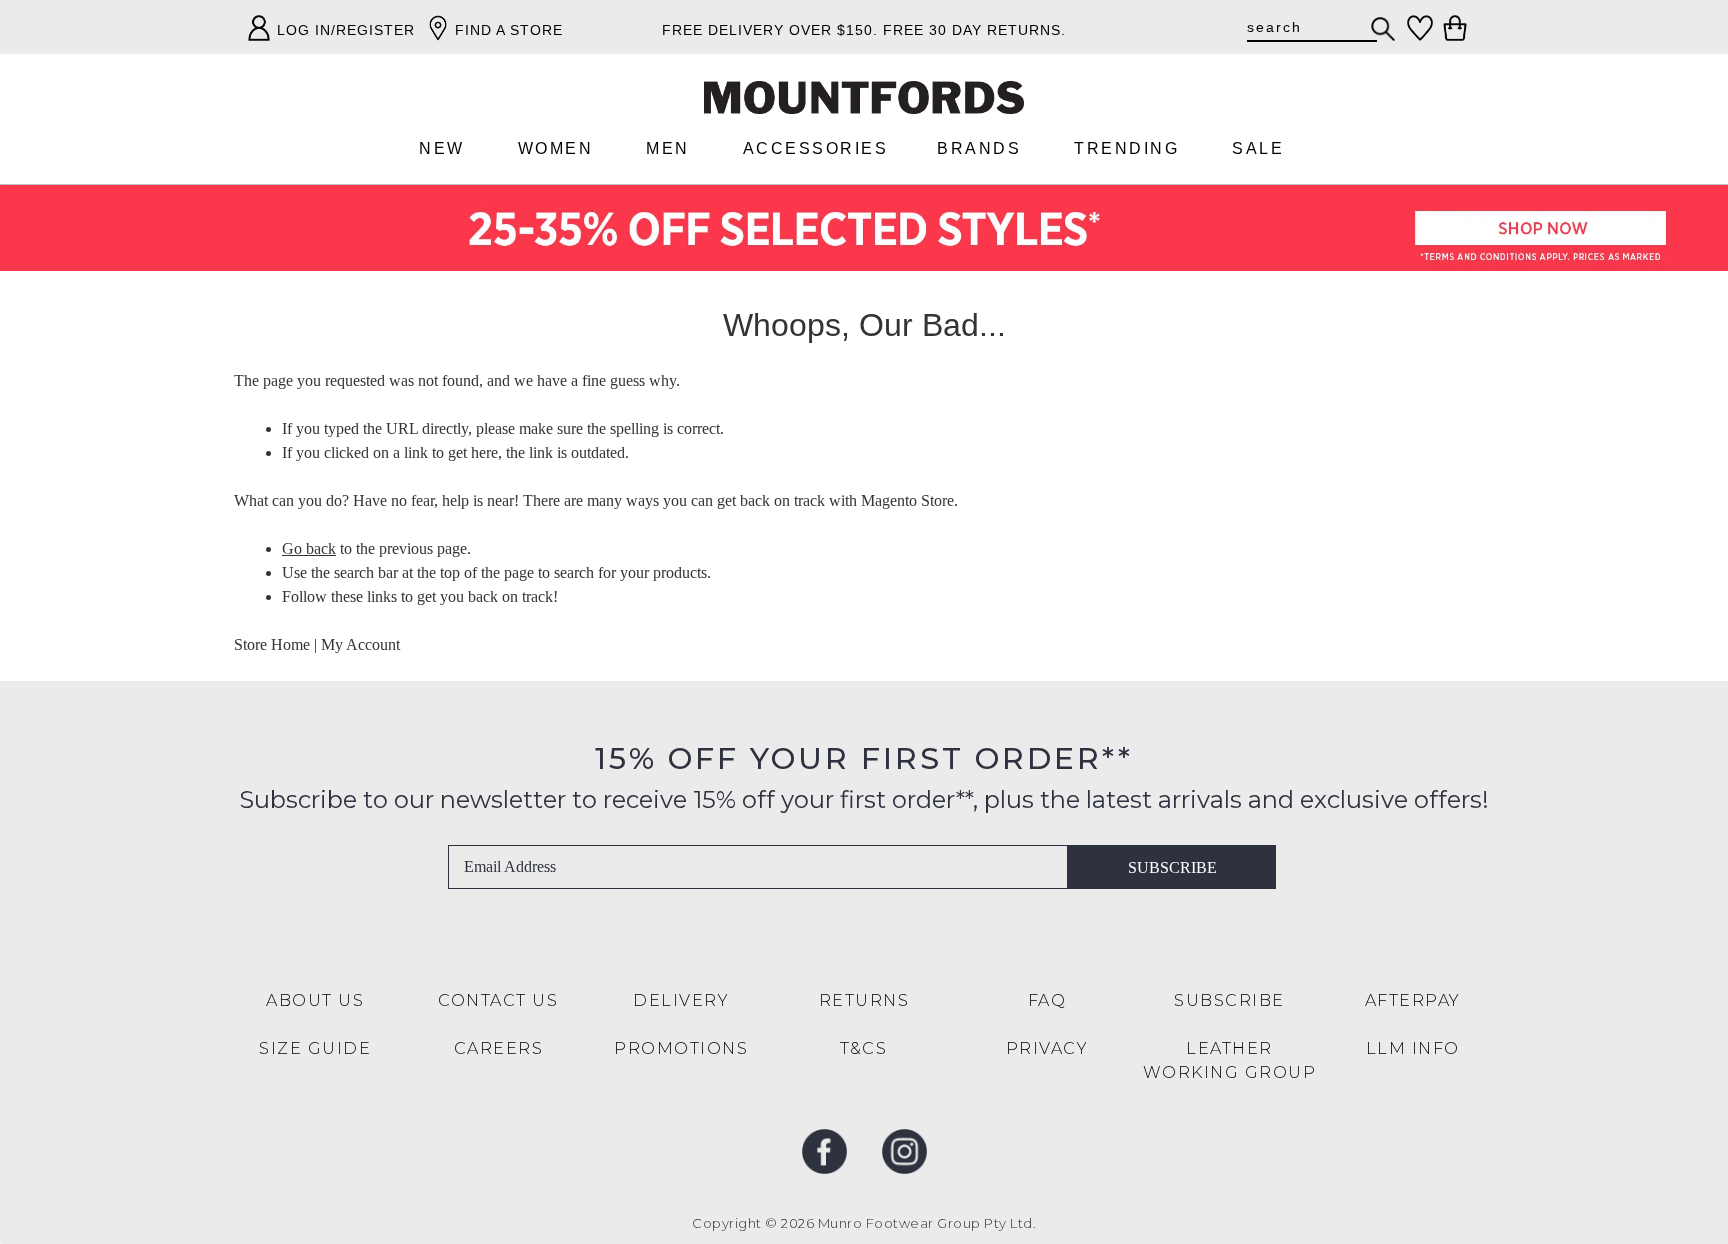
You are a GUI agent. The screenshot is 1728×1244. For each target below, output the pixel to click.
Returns (864, 1000)
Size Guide (315, 1048)
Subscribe (1172, 867)
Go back (309, 548)
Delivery (681, 1000)
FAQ (1047, 1000)
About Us (315, 1000)
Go (1384, 29)
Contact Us (498, 1000)
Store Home (272, 644)
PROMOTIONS (681, 1048)
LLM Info (1413, 1048)
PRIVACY (1047, 1048)
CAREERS (499, 1048)
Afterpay (1413, 1000)
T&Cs (863, 1048)
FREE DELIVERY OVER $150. (770, 30)
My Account (360, 644)
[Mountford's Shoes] (864, 97)
